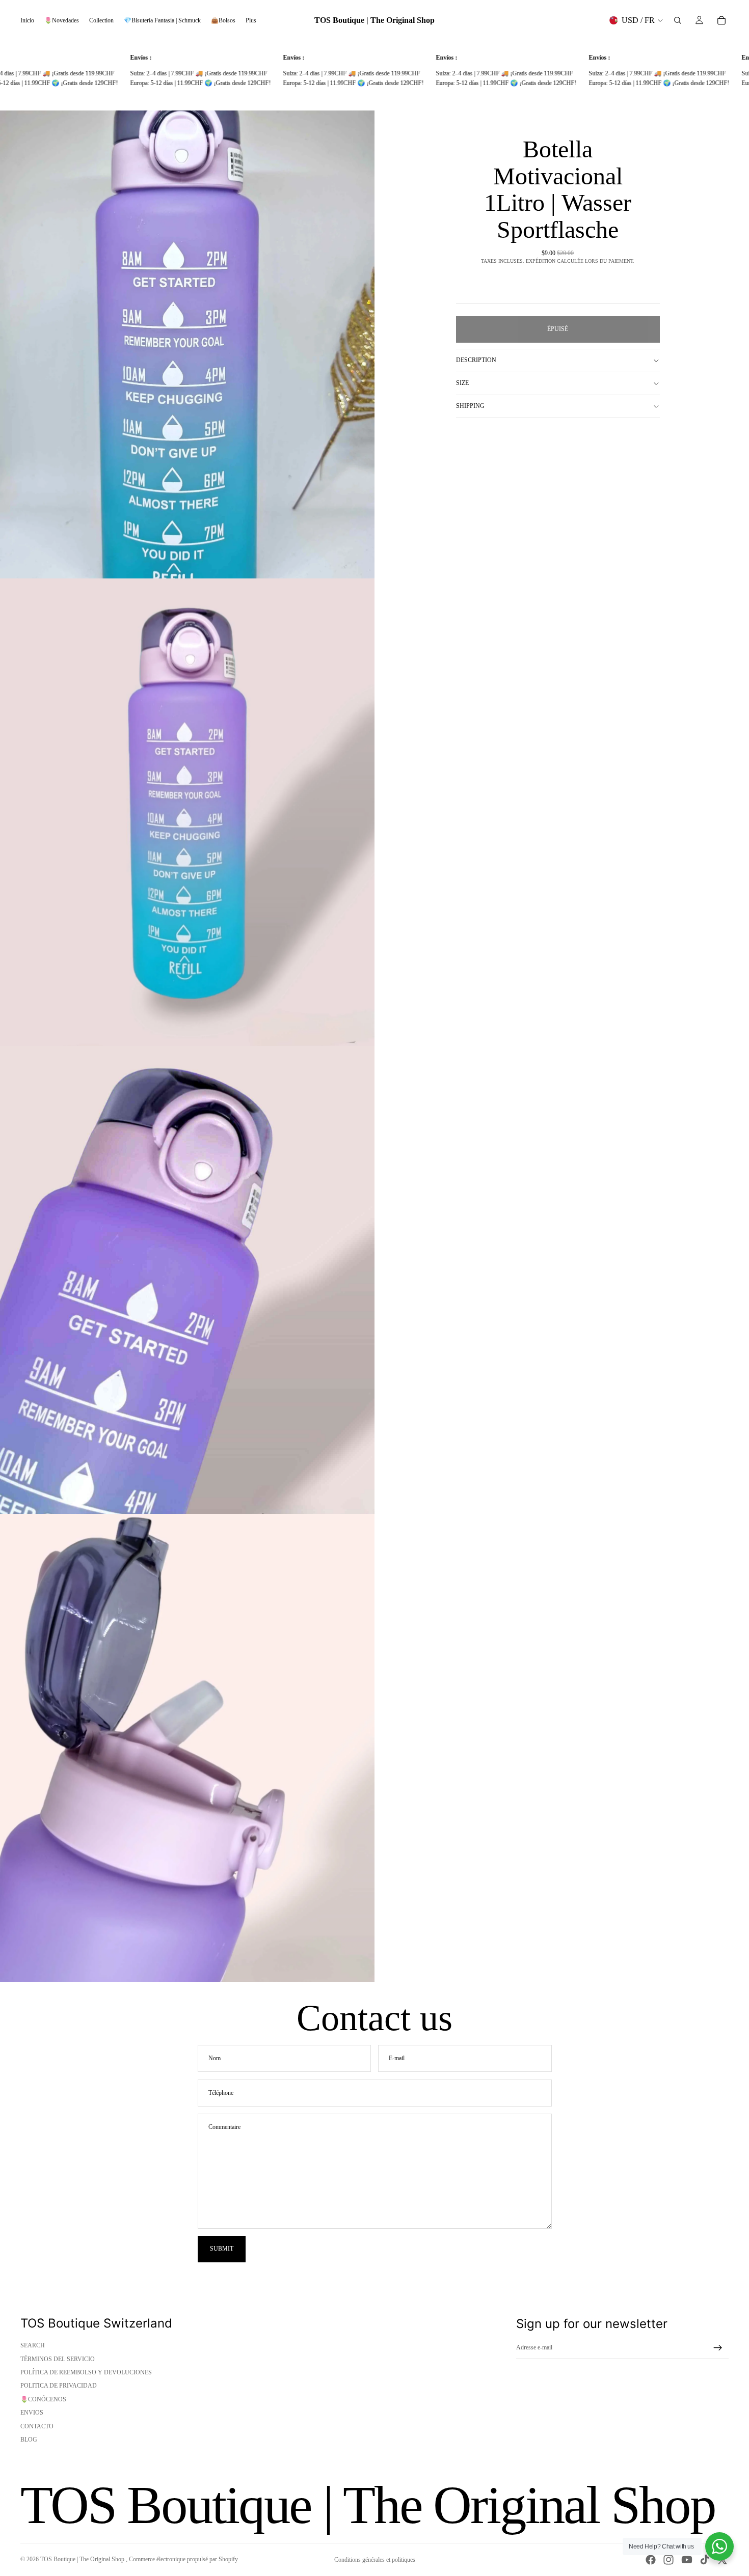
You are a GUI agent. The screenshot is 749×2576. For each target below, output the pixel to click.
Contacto (37, 2426)
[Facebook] (651, 2560)
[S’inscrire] (718, 2348)
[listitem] (251, 20)
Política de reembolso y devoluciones (86, 2372)
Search (33, 2345)
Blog (29, 2440)
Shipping (470, 406)
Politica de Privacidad (59, 2386)
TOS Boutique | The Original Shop (83, 2559)
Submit (222, 2249)
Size (462, 383)
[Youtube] (687, 2560)
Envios (32, 2413)
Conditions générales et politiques (375, 2560)
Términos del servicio (58, 2359)
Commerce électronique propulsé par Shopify (183, 2559)
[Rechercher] (678, 20)
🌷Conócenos (43, 2399)
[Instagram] (668, 2560)
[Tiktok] (705, 2560)
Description (476, 360)
